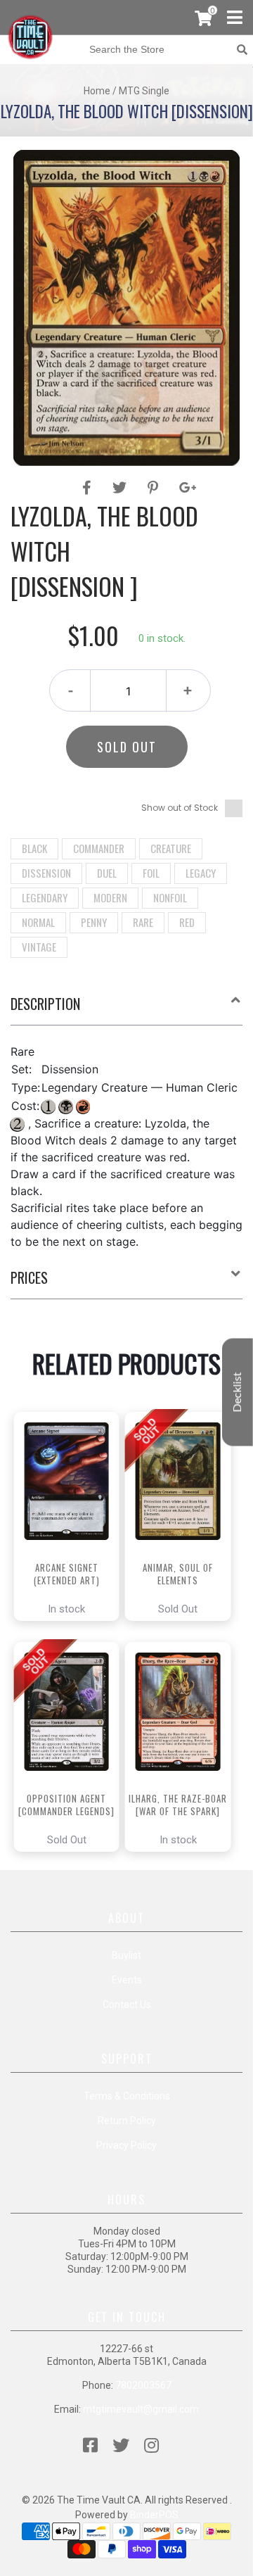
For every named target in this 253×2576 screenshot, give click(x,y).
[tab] (126, 1009)
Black (34, 848)
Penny (94, 922)
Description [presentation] (45, 1004)
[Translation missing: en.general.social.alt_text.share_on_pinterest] (155, 488)
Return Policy (127, 2121)
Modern (110, 897)
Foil (151, 873)
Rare (143, 922)
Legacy (201, 873)
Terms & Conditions (127, 2096)
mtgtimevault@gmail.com (141, 2409)
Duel (107, 873)
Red (187, 922)
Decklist (238, 1393)
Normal (38, 922)
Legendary (45, 897)
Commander (99, 848)
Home (97, 91)
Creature (171, 848)
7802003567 (143, 2385)
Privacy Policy (126, 2145)
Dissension (46, 873)
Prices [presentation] (29, 1277)
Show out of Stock (180, 808)
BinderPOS (154, 2515)
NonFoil (170, 897)
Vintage (39, 947)
